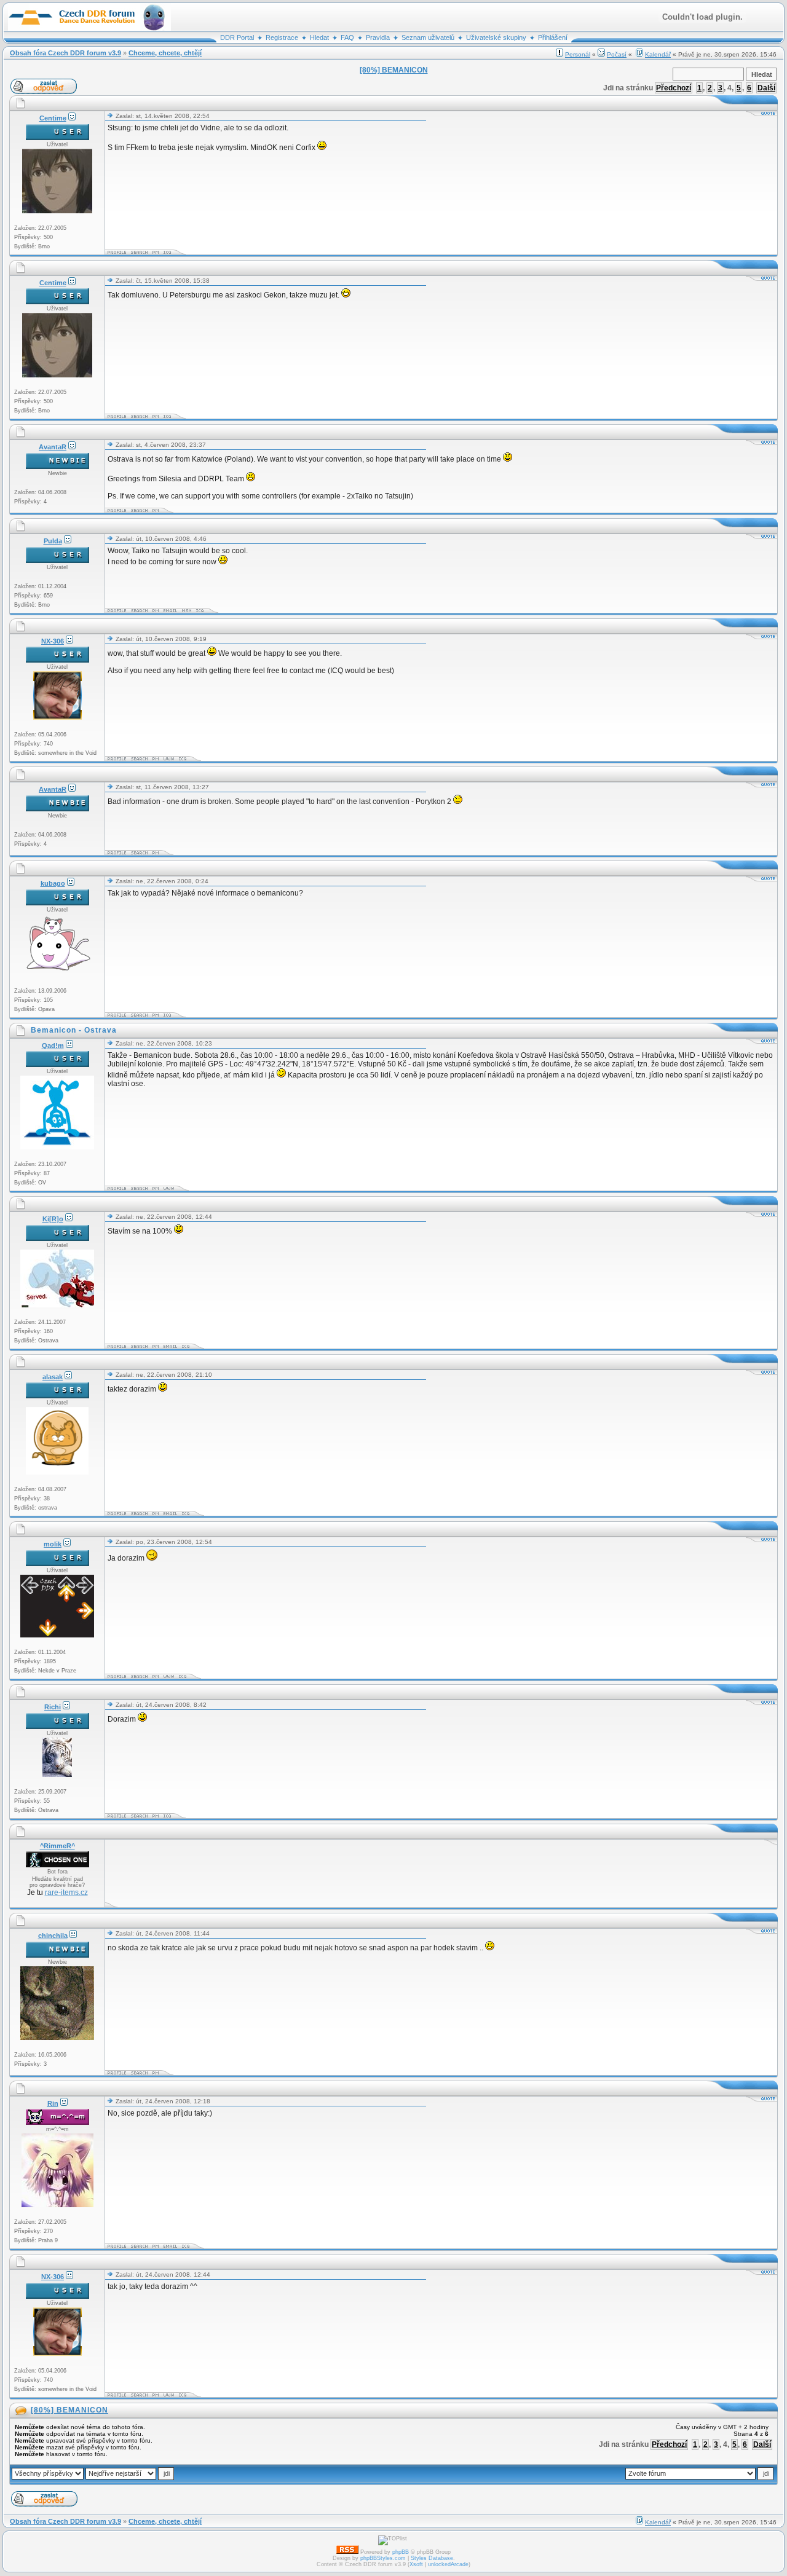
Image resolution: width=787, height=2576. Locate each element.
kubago (53, 883)
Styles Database (432, 2558)
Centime (53, 118)
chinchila (53, 1936)
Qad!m (53, 1046)
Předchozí (674, 88)
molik (53, 1544)
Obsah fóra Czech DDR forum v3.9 (65, 53)
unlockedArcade (448, 2564)
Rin (53, 2103)
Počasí (617, 54)
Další (766, 88)
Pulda (53, 541)
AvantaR (53, 447)
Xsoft (416, 2564)
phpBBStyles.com (383, 2558)
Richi (53, 1707)
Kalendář (658, 54)
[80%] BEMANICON (69, 2410)
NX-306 (53, 641)
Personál (578, 54)
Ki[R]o (53, 1219)
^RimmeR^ (57, 1846)
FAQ (347, 37)
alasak (53, 1377)
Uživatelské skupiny (496, 37)
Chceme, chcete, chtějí (165, 53)
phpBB (401, 2552)
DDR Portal (237, 37)
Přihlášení (553, 37)
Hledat (319, 37)
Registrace (282, 37)
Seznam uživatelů (428, 37)
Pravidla (378, 37)
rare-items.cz (66, 1893)
